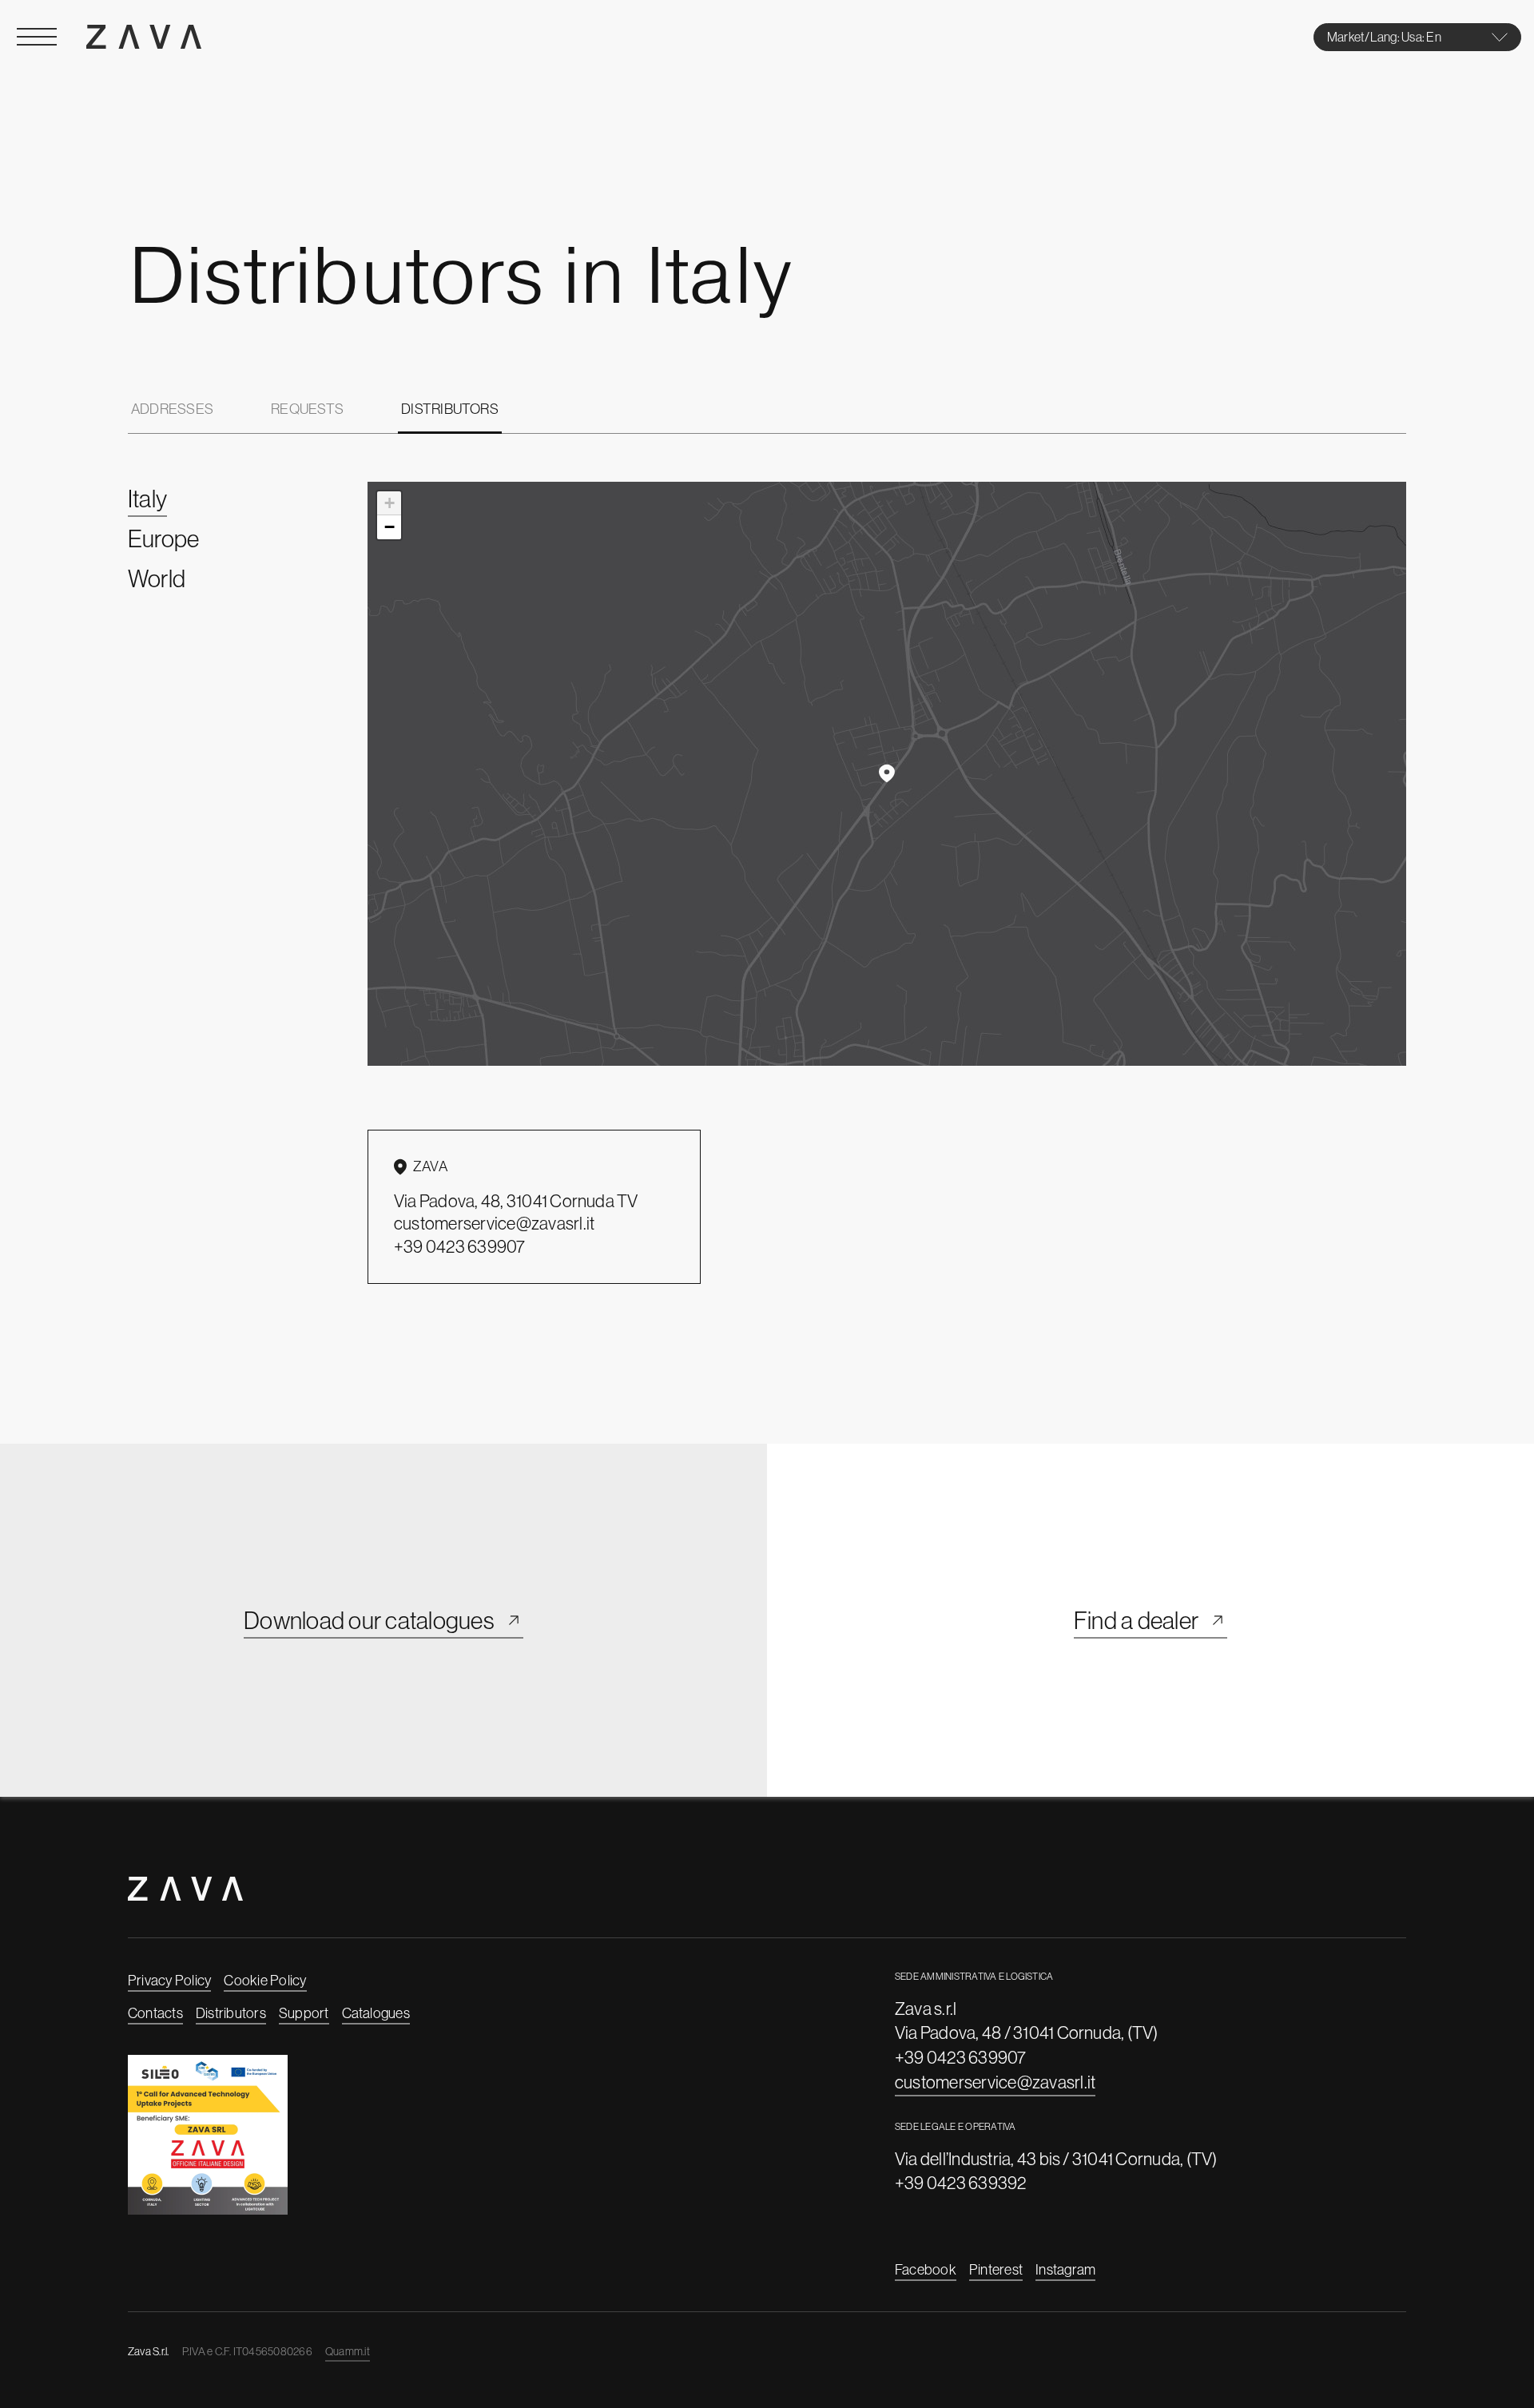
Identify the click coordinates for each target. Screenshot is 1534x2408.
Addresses (172, 409)
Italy (147, 499)
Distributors (450, 409)
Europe (163, 538)
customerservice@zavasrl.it (995, 2082)
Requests (307, 409)
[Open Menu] (37, 37)
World (157, 578)
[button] (887, 773)
